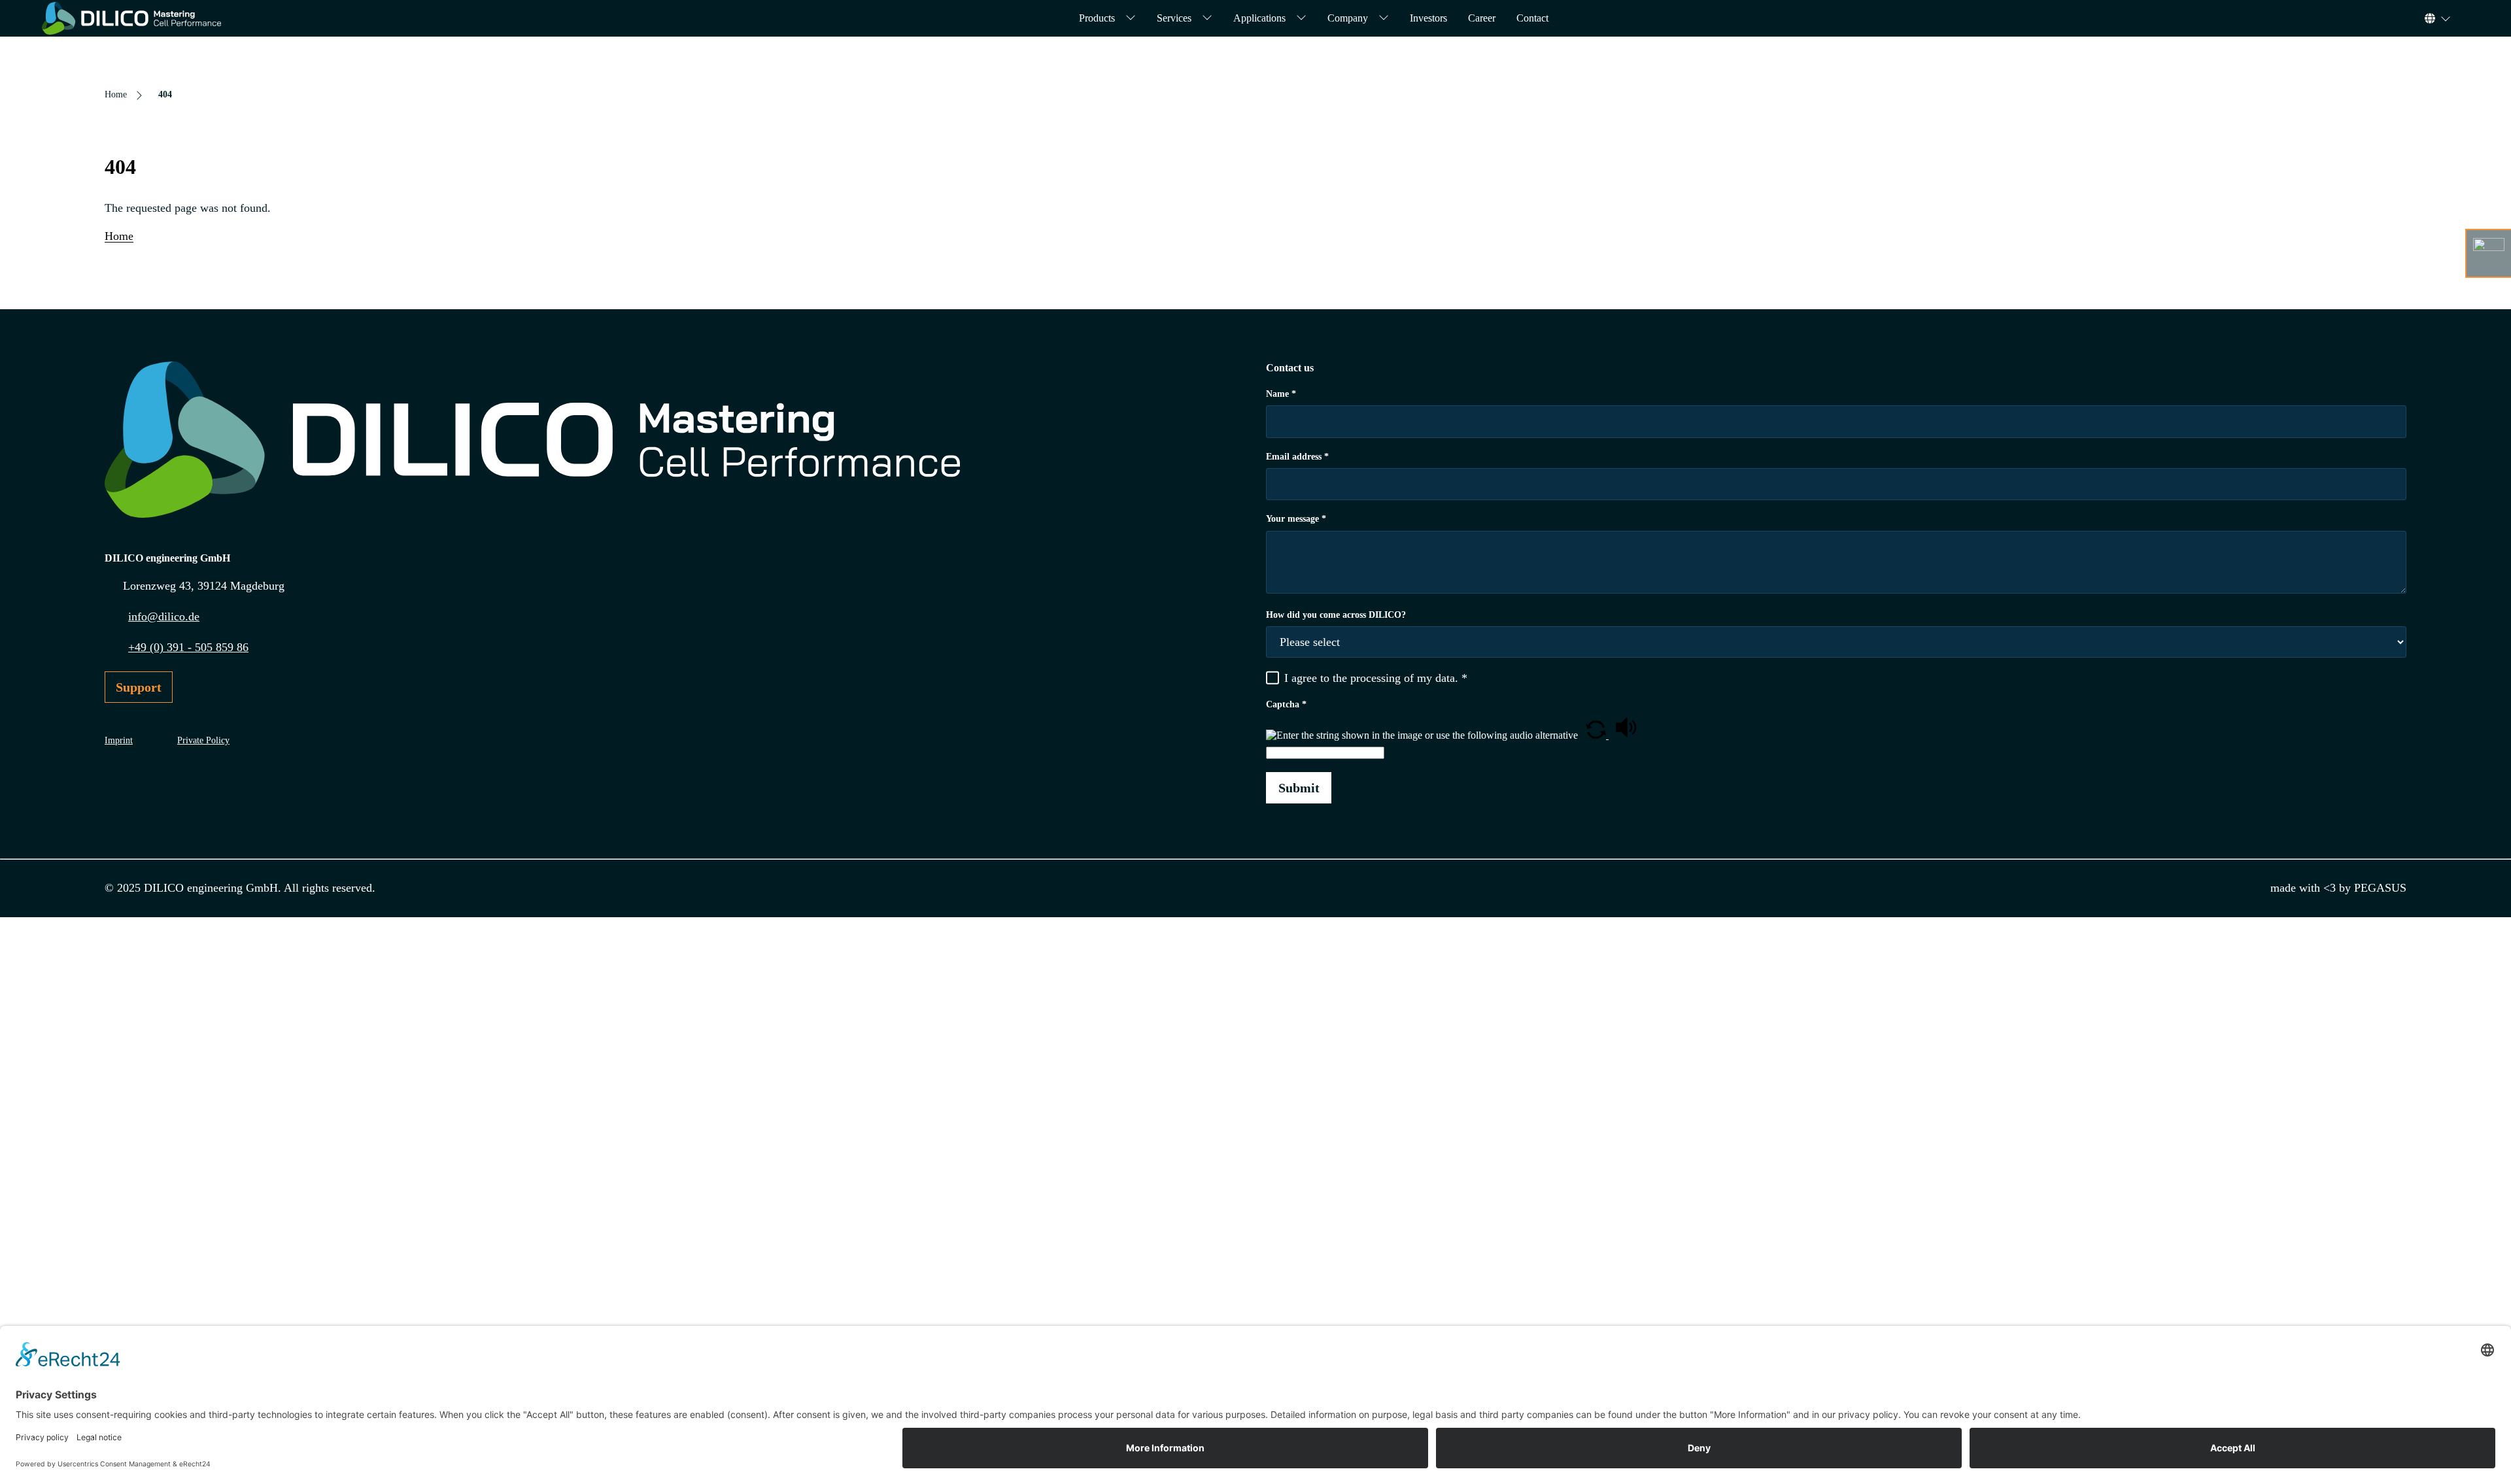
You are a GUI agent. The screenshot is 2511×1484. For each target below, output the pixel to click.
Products (1097, 18)
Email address (1297, 457)
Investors (1428, 18)
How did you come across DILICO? (1336, 615)
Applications (1259, 18)
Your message (1296, 519)
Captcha (1286, 704)
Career (1482, 18)
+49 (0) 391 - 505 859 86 (188, 647)
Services (1174, 18)
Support (139, 687)
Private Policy (203, 740)
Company (1348, 18)
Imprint (119, 740)
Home (119, 236)
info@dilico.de (164, 616)
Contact (1532, 18)
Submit (1299, 788)
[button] (1597, 735)
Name (1281, 394)
